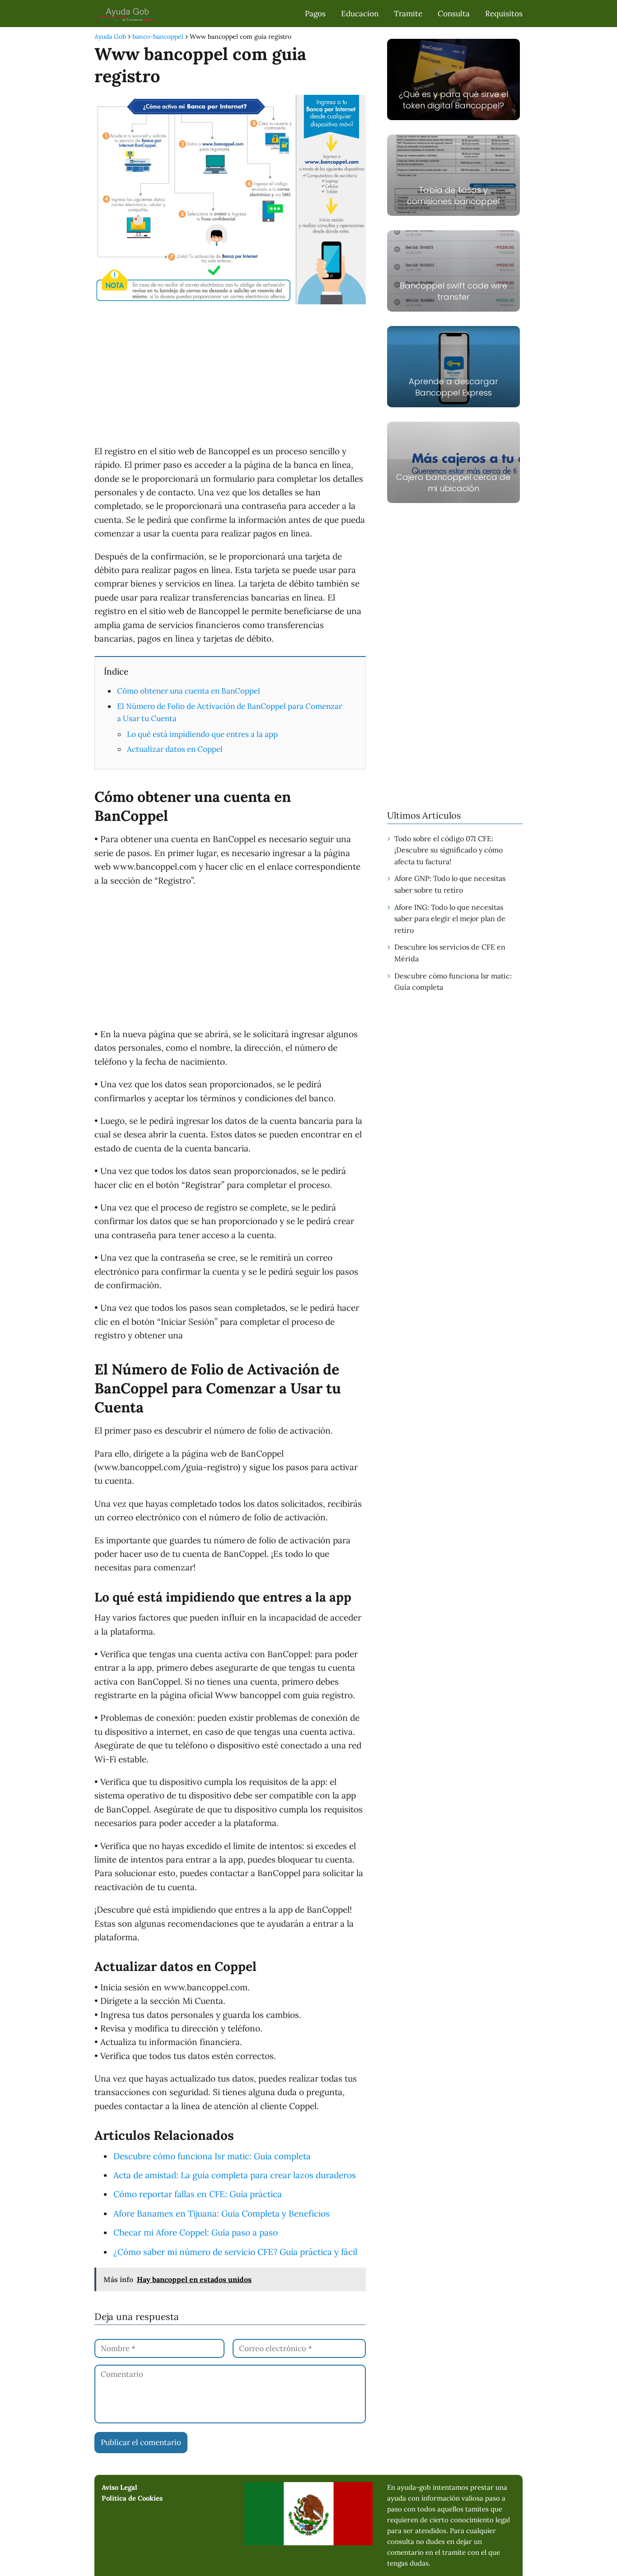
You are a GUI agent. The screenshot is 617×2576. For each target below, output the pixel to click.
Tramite (408, 14)
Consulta (454, 14)
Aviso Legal (119, 2487)
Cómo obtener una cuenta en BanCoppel (189, 691)
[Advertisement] (230, 377)
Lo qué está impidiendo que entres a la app (202, 734)
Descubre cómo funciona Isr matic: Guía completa (453, 982)
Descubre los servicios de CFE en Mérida (450, 953)
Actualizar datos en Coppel (175, 749)
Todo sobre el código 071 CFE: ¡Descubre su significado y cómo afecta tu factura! (449, 850)
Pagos (315, 14)
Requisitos (504, 14)
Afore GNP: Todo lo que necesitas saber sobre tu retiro (450, 884)
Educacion (360, 14)
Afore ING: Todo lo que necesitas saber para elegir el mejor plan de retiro (450, 919)
